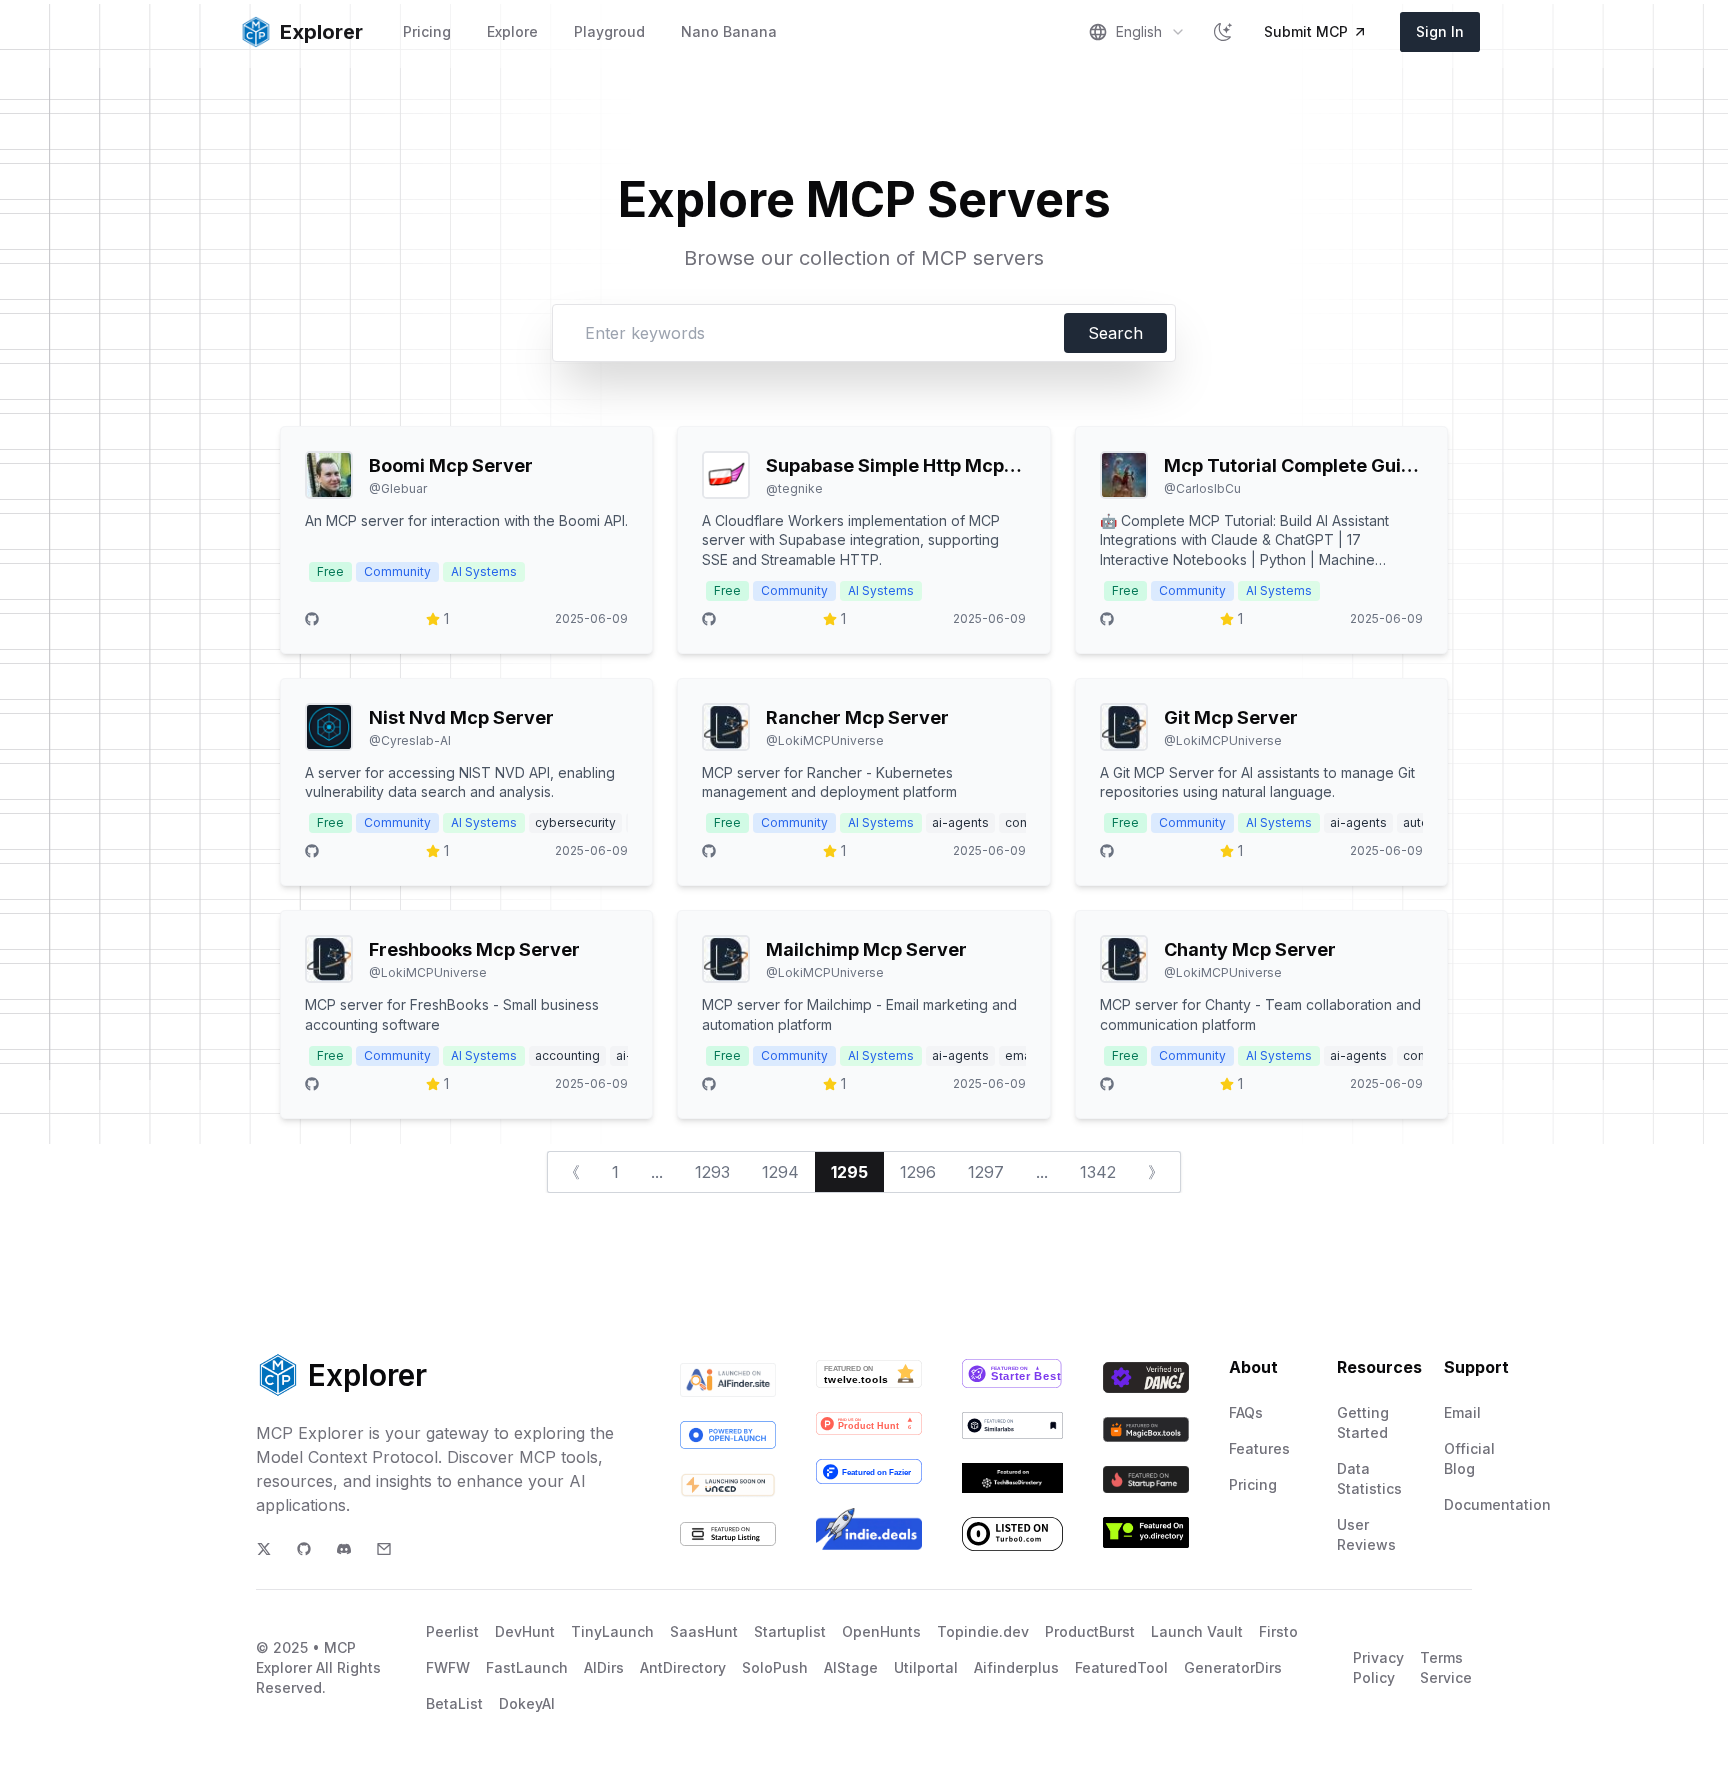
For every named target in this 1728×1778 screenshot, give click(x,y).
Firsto (1278, 1631)
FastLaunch (527, 1667)
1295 (849, 1172)
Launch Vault (1197, 1631)
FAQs (1246, 1412)
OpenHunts (881, 1631)
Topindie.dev (983, 1631)
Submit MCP (1306, 31)
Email (1462, 1412)
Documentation (1497, 1504)
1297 (986, 1172)
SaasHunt (704, 1631)
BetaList (454, 1703)
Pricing (427, 31)
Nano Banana (729, 31)
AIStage (851, 1667)
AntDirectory (683, 1667)
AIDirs (604, 1667)
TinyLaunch (612, 1631)
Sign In (1440, 31)
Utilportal (926, 1667)
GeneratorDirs (1233, 1667)
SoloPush (775, 1667)
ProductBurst (1090, 1631)
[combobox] (1137, 32)
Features (1259, 1448)
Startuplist (790, 1631)
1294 (780, 1172)
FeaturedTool (1121, 1667)
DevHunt (525, 1631)
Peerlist (452, 1631)
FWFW (448, 1667)
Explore (512, 31)
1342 (1098, 1172)
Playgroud (609, 31)
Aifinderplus (1016, 1667)
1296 (918, 1172)
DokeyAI (527, 1703)
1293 (712, 1172)
